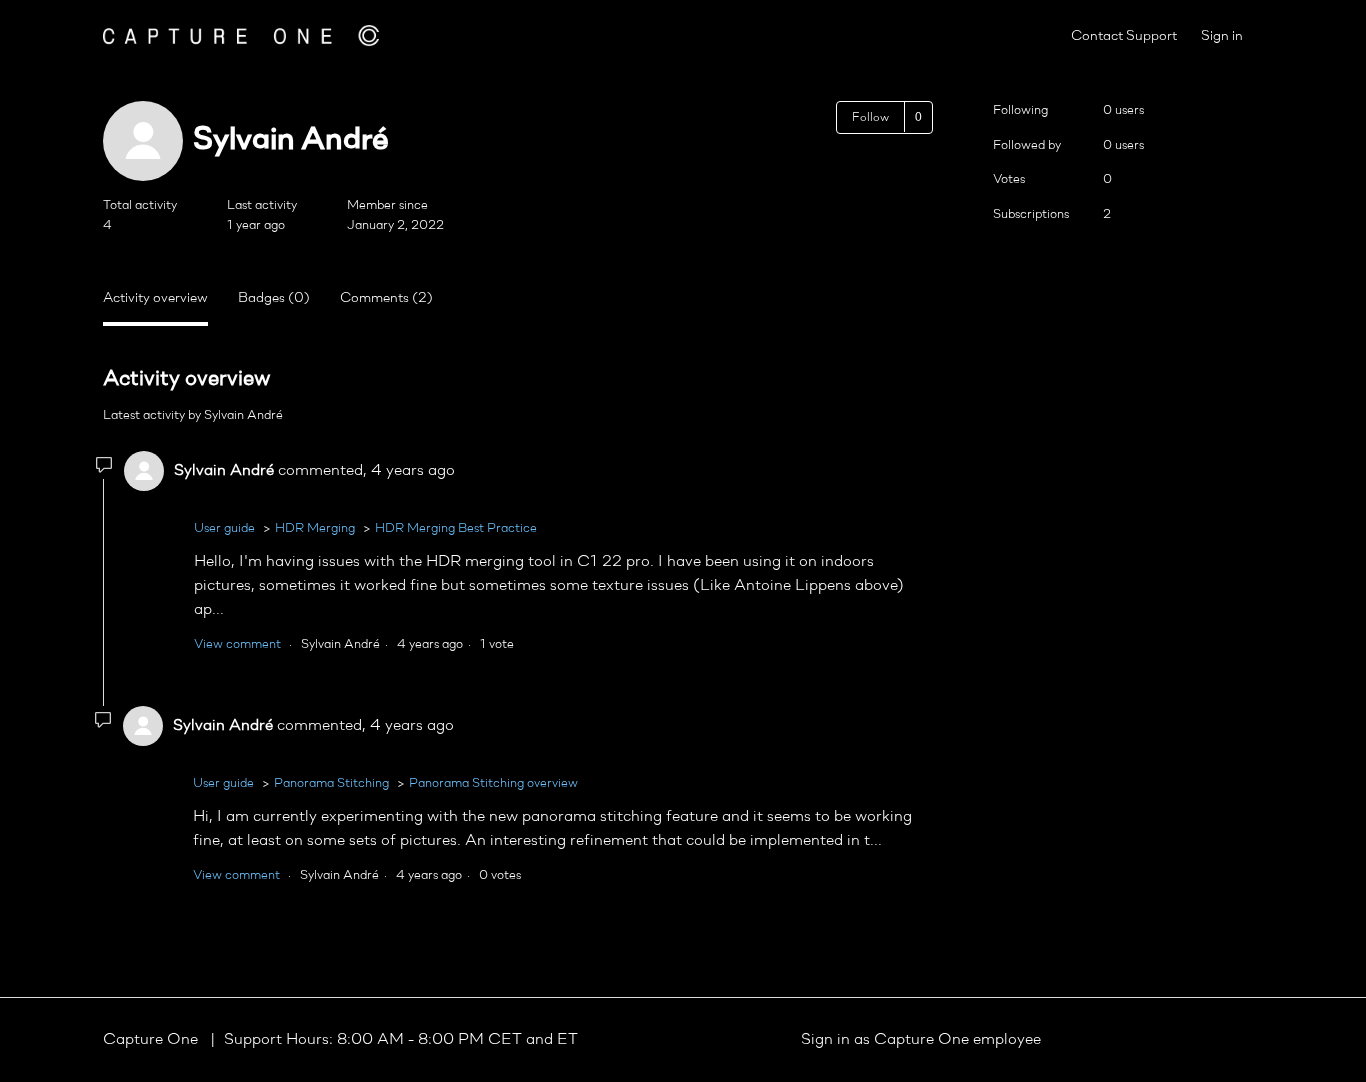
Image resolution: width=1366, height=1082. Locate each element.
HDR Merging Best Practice (456, 528)
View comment (237, 644)
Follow (870, 118)
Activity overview (155, 298)
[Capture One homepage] (241, 35)
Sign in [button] (1222, 36)
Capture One (152, 1040)
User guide (224, 528)
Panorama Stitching (331, 783)
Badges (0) (274, 298)
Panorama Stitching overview (493, 783)
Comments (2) (386, 298)
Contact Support (1124, 36)
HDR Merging (315, 528)
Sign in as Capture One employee (921, 1040)
